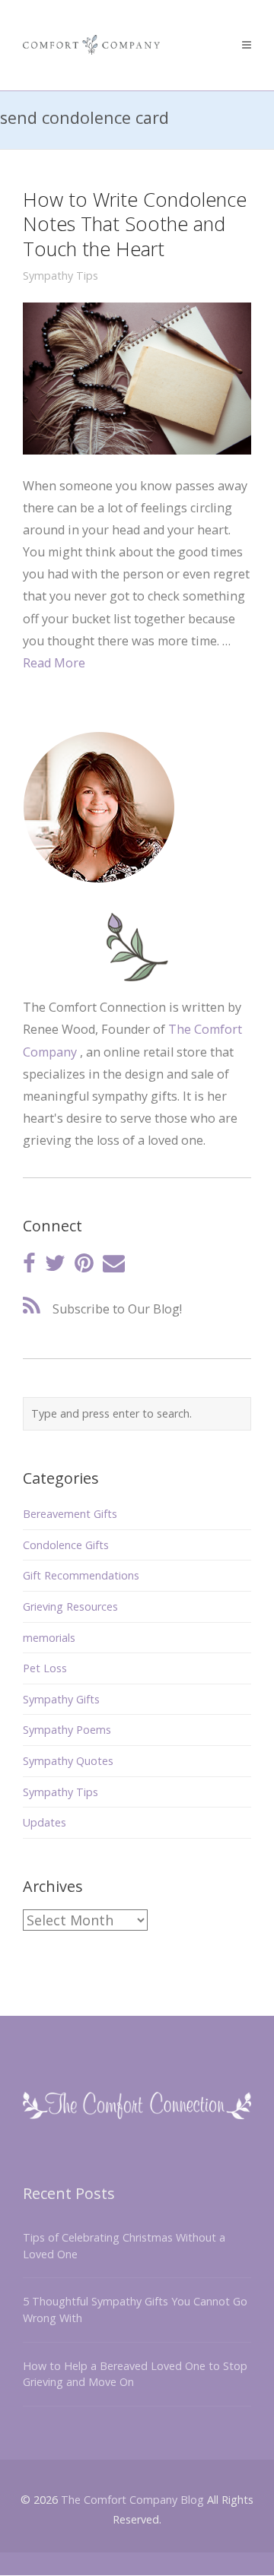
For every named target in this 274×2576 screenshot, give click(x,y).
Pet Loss (45, 1668)
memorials (49, 1638)
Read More (54, 663)
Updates (45, 1822)
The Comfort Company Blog (132, 2500)
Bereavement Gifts (70, 1514)
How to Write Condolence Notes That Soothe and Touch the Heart (135, 224)
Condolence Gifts (66, 1545)
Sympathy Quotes (68, 1761)
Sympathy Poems (67, 1730)
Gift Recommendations (81, 1575)
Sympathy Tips (61, 276)
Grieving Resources (70, 1606)
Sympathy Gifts (61, 1699)
